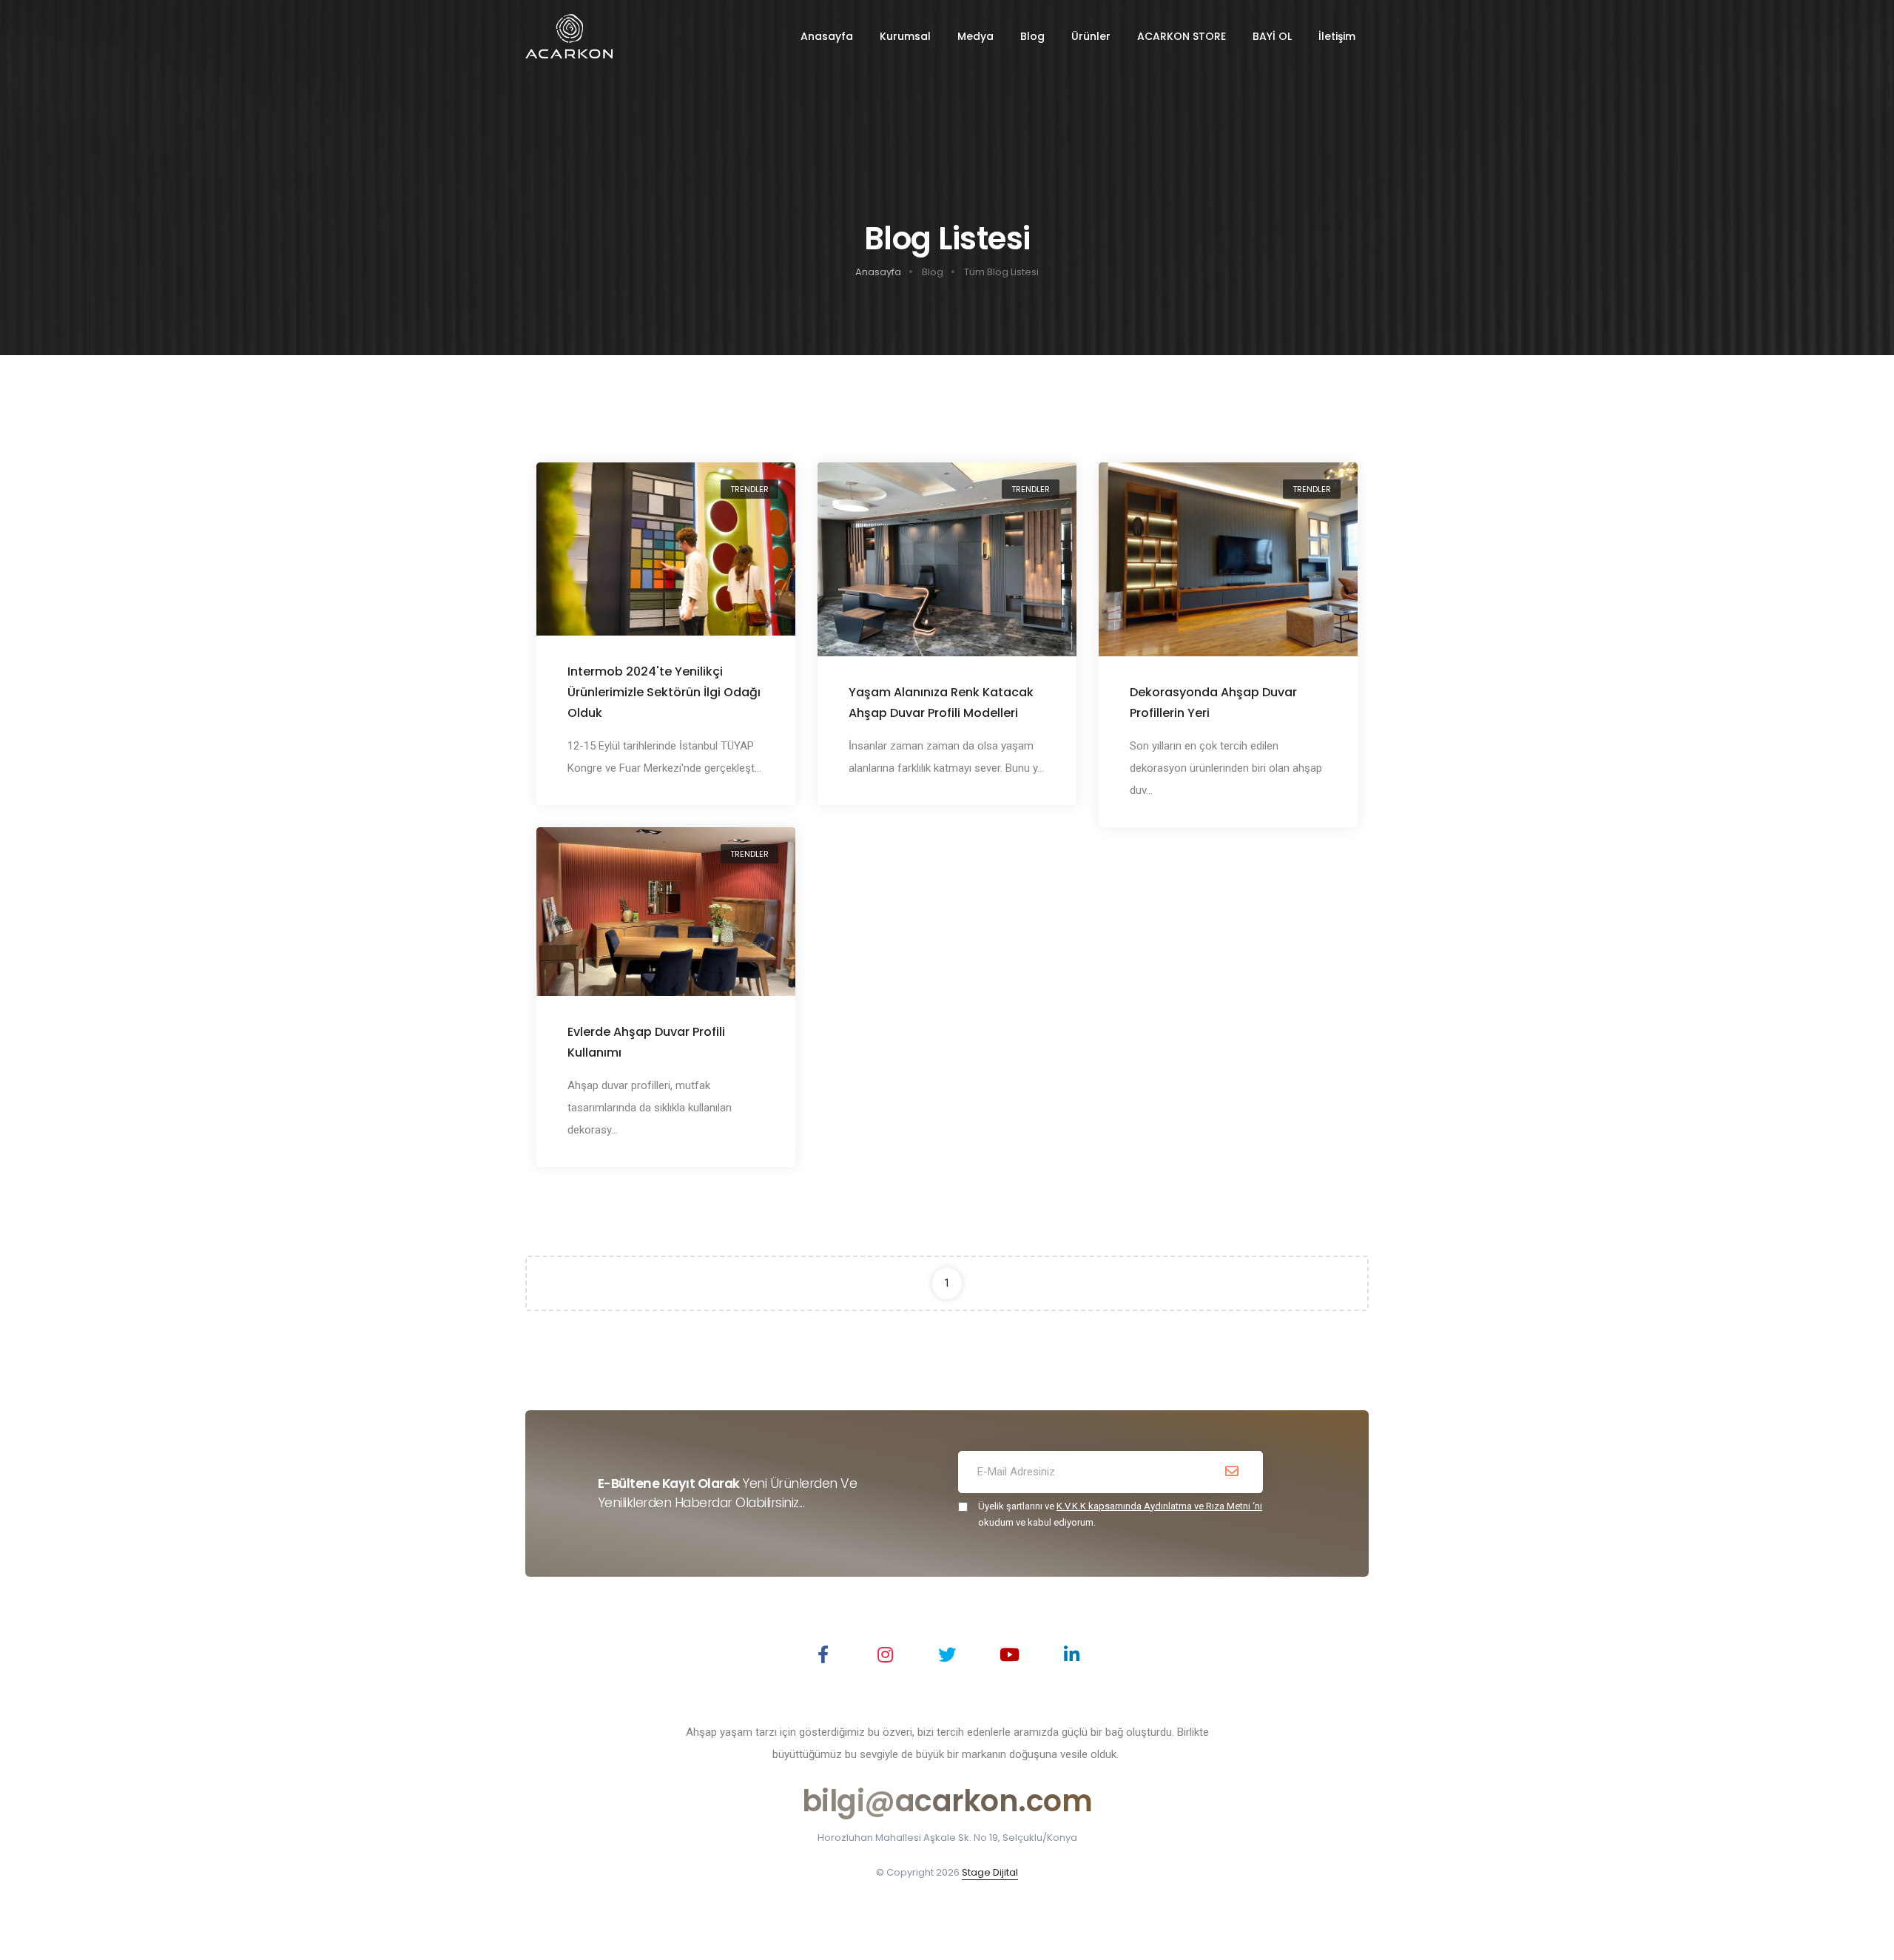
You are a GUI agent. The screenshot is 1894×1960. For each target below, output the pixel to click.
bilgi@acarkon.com (947, 1801)
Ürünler (1091, 36)
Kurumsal (905, 36)
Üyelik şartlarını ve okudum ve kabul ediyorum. (1120, 1514)
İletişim (1337, 36)
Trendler (749, 489)
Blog (1032, 36)
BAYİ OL (1272, 36)
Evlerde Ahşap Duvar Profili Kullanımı (646, 1042)
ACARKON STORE (1182, 36)
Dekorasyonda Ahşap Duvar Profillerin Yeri (1213, 703)
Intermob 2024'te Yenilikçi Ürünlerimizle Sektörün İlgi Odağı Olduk (664, 692)
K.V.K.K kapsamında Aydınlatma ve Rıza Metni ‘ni (1159, 1506)
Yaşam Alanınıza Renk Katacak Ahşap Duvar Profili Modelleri (941, 703)
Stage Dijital (990, 1872)
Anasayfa (827, 36)
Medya (975, 36)
